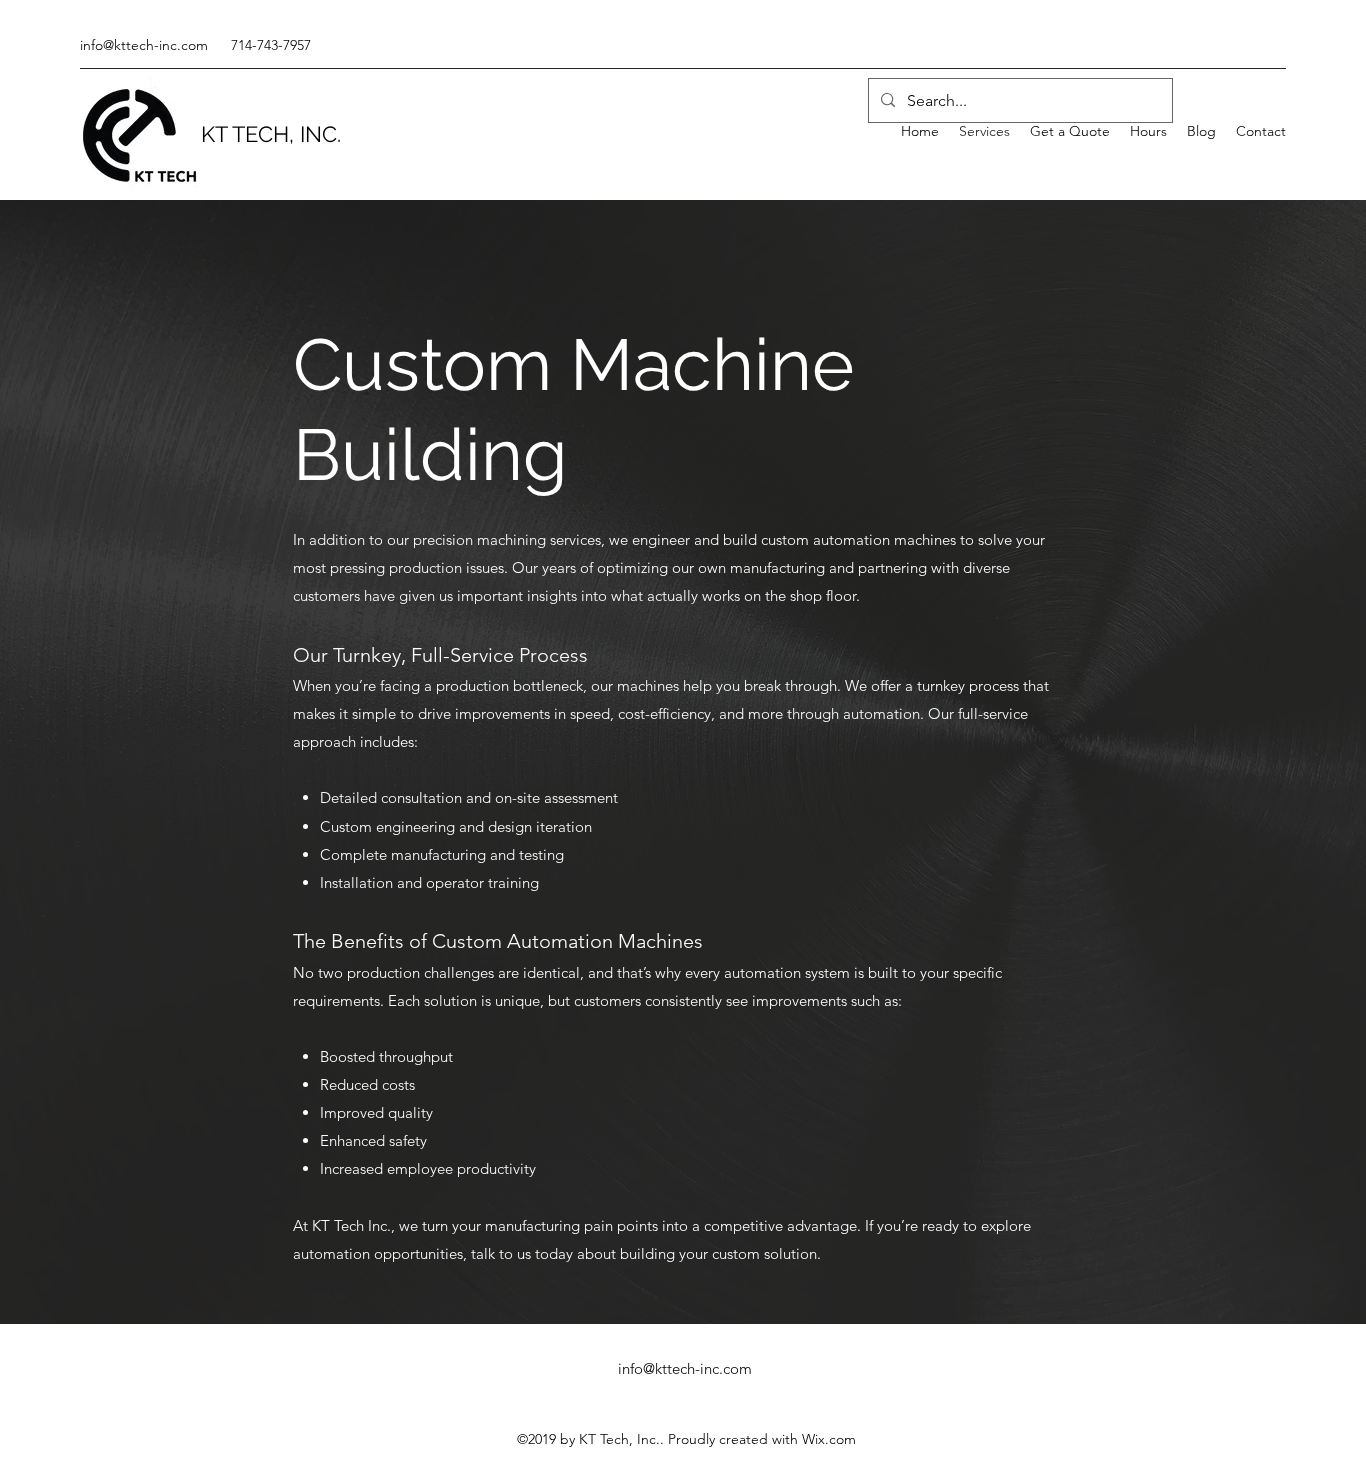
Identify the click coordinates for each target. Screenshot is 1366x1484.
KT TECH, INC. (271, 134)
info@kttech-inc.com (144, 45)
